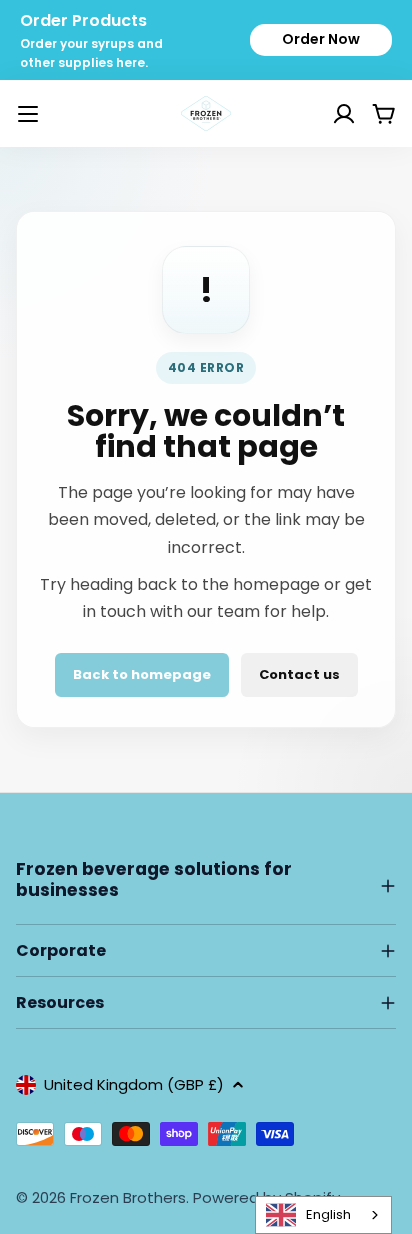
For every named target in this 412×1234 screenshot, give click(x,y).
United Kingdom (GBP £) (134, 1084)
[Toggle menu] (28, 114)
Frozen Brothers (128, 1197)
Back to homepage (142, 674)
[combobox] (323, 1215)
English (328, 1214)
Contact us (299, 674)
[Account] (319, 114)
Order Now (321, 39)
